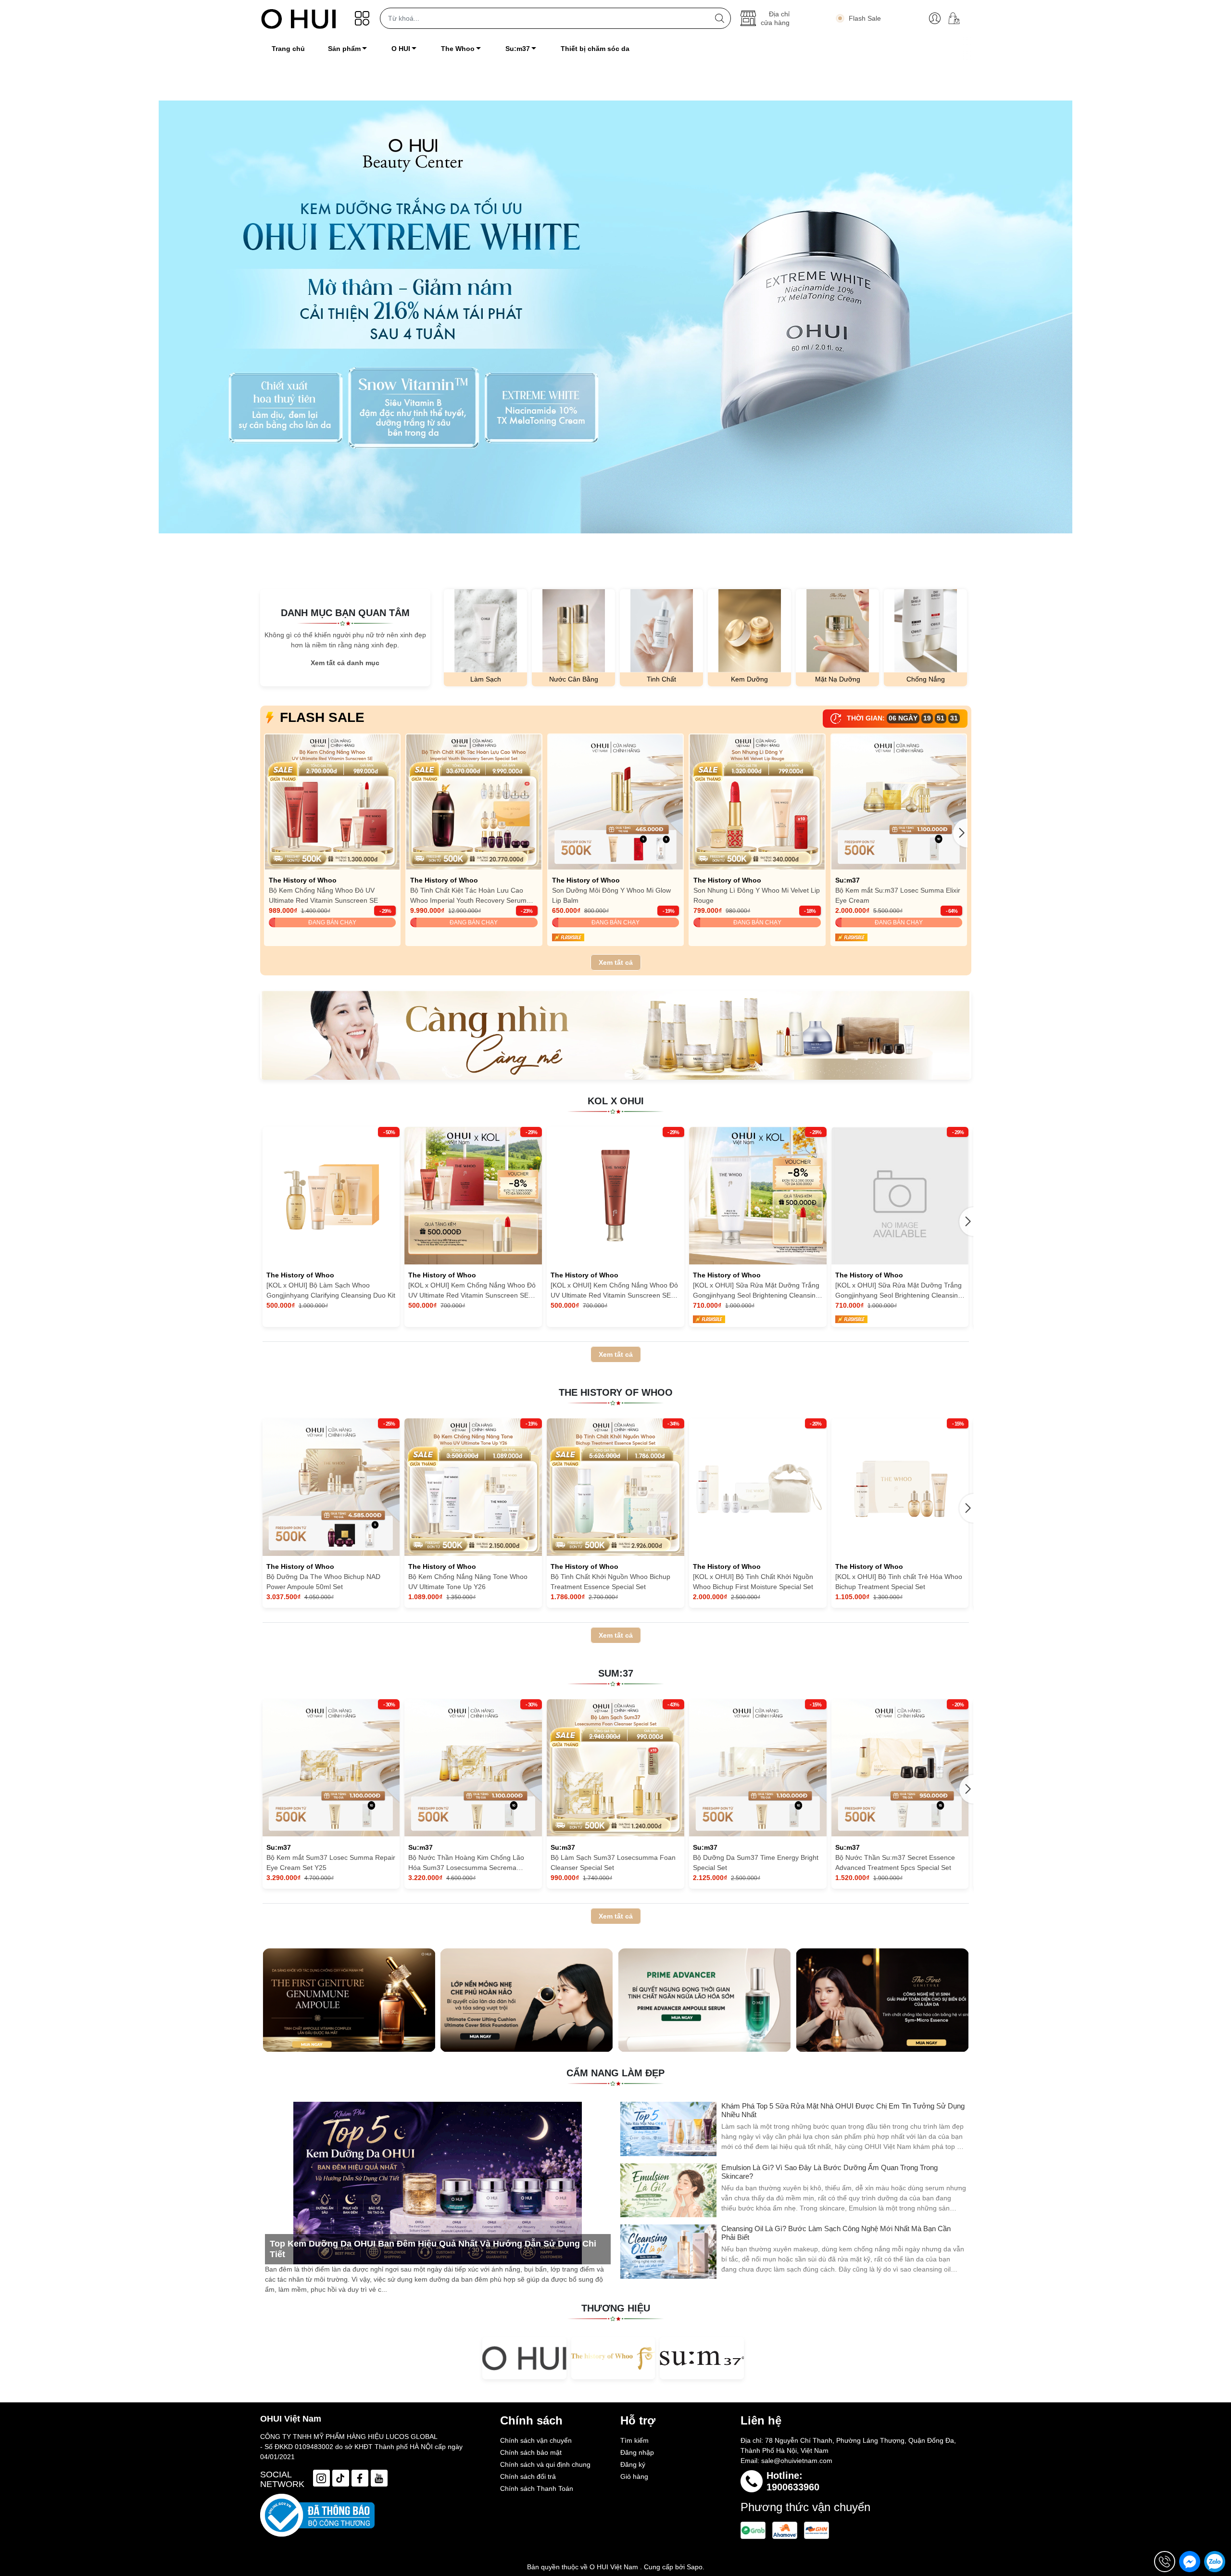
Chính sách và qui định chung (545, 2464)
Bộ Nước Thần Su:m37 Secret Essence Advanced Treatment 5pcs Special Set (895, 1863)
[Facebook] (360, 2478)
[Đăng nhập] (935, 18)
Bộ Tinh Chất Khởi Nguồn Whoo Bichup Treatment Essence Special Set (610, 1582)
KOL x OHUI (616, 1101)
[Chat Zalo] (1215, 2562)
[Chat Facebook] (1190, 2562)
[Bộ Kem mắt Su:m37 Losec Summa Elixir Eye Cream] (899, 802)
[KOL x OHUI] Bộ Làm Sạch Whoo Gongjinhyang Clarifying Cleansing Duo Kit (331, 1290)
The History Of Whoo (616, 1392)
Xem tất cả (616, 962)
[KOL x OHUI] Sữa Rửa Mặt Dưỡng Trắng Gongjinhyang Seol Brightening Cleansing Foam (756, 1291)
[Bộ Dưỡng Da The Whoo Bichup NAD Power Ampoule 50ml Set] (331, 1487)
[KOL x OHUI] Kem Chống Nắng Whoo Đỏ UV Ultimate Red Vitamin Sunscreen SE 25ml (472, 1291)
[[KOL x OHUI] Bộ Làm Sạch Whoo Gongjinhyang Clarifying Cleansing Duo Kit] (331, 1196)
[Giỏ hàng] (958, 18)
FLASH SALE (322, 717)
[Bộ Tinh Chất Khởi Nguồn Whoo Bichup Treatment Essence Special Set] (615, 1487)
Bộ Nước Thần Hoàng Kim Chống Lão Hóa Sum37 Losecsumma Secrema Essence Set (466, 1863)
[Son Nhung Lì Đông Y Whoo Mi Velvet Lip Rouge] (757, 802)
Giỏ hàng (634, 2476)
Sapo (695, 2567)
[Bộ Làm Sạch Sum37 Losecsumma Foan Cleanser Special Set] (615, 1768)
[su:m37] (702, 2358)
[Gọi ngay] (1165, 2562)
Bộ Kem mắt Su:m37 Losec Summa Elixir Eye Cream (898, 895)
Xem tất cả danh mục (345, 663)
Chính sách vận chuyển (536, 2440)
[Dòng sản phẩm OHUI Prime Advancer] (704, 2000)
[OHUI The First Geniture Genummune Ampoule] (349, 2000)
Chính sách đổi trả (528, 2476)
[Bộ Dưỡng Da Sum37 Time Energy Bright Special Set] (758, 1768)
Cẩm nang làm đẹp (615, 2073)
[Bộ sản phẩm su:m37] (616, 1035)
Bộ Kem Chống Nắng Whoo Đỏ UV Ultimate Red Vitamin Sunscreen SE (323, 895)
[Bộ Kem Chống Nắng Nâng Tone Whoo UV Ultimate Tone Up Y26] (473, 1487)
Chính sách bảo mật (531, 2452)
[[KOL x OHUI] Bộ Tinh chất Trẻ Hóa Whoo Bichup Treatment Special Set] (900, 1487)
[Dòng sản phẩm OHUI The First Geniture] (882, 2000)
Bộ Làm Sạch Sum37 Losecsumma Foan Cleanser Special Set (613, 1863)
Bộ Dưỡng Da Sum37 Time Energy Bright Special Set (756, 1863)
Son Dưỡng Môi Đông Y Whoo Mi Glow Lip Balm (611, 895)
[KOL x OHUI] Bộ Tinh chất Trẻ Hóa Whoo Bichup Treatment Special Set (899, 1582)
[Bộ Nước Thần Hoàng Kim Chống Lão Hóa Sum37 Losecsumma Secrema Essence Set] (473, 1768)
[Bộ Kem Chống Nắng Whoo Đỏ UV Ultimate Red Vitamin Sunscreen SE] (333, 802)
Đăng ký (633, 2464)
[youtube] (379, 2478)
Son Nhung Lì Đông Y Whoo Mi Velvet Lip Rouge (757, 895)
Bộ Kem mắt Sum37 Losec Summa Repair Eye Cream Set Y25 (331, 1863)
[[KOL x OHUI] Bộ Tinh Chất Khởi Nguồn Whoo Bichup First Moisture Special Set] (758, 1487)
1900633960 (793, 2487)
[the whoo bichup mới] (615, 317)
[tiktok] (341, 2478)
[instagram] (321, 2478)
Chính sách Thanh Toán (537, 2488)
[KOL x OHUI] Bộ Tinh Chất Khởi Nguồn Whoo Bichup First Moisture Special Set (753, 1582)
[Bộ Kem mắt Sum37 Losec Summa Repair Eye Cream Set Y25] (331, 1768)
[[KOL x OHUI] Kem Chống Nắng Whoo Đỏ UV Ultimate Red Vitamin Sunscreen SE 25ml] (473, 1196)
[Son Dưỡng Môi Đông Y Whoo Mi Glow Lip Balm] (616, 802)
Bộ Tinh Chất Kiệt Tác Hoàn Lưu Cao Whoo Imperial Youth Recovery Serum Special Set (468, 896)
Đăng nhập (637, 2452)
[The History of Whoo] (613, 2358)
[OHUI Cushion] (527, 2000)
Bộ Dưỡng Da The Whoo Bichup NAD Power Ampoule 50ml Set (323, 1582)
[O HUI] (524, 2358)
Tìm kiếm (634, 2440)
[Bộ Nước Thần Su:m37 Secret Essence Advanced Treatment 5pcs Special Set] (900, 1768)
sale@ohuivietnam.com (797, 2461)
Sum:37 (616, 1673)
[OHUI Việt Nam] (299, 18)
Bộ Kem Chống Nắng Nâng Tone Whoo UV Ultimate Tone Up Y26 (468, 1582)
